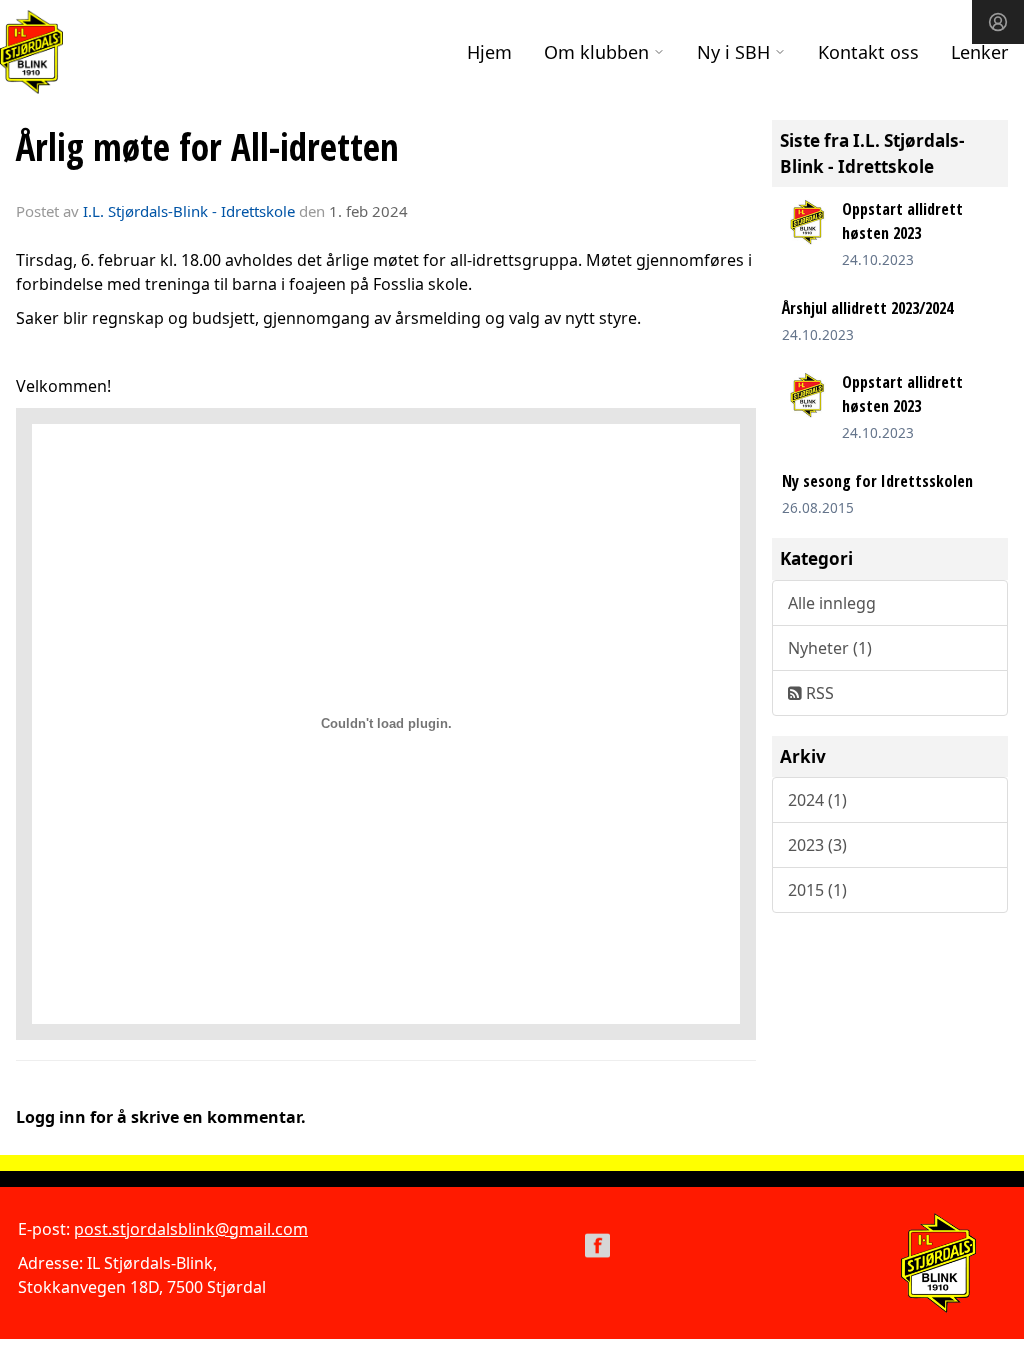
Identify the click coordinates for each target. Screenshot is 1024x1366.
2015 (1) (817, 890)
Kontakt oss (868, 52)
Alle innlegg (832, 603)
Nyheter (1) (830, 648)
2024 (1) (817, 800)
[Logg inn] (998, 22)
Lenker (979, 52)
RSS (818, 693)
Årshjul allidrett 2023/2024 (867, 308)
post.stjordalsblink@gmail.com (191, 1229)
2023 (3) (817, 845)
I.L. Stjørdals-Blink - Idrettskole (189, 211)
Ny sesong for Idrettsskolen (877, 481)
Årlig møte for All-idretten (207, 147)
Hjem (489, 52)
